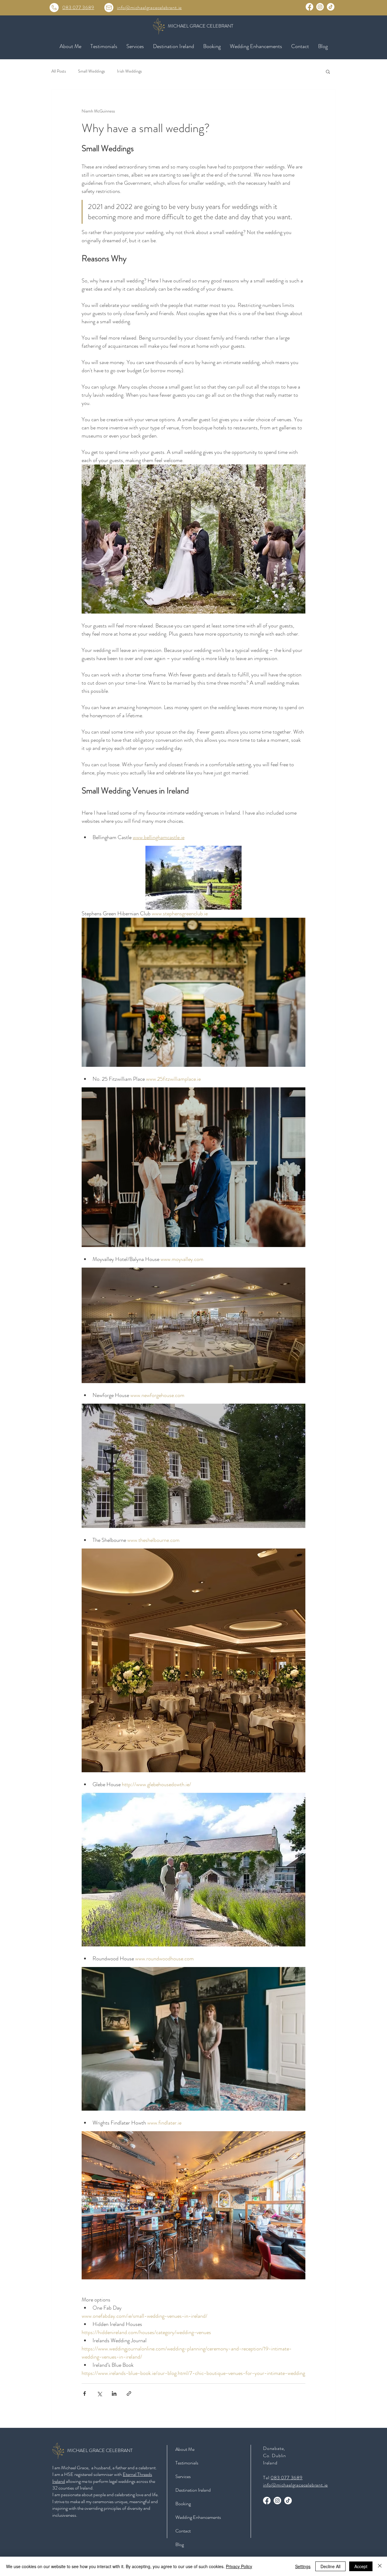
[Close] (380, 2566)
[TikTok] (331, 7)
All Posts (59, 71)
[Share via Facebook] (85, 2394)
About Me (185, 2449)
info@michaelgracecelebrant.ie (149, 7)
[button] (135, 46)
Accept (361, 2566)
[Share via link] (129, 2394)
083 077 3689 (78, 7)
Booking (183, 2504)
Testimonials (187, 2463)
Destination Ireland (193, 2490)
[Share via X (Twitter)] (99, 2394)
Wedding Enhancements (198, 2517)
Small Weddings (91, 71)
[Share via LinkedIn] (114, 2394)
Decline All (330, 2566)
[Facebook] (309, 7)
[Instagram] (320, 7)
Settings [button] (303, 2566)
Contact (183, 2531)
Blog (180, 2544)
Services (183, 2476)
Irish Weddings (129, 71)
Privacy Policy (239, 2566)
